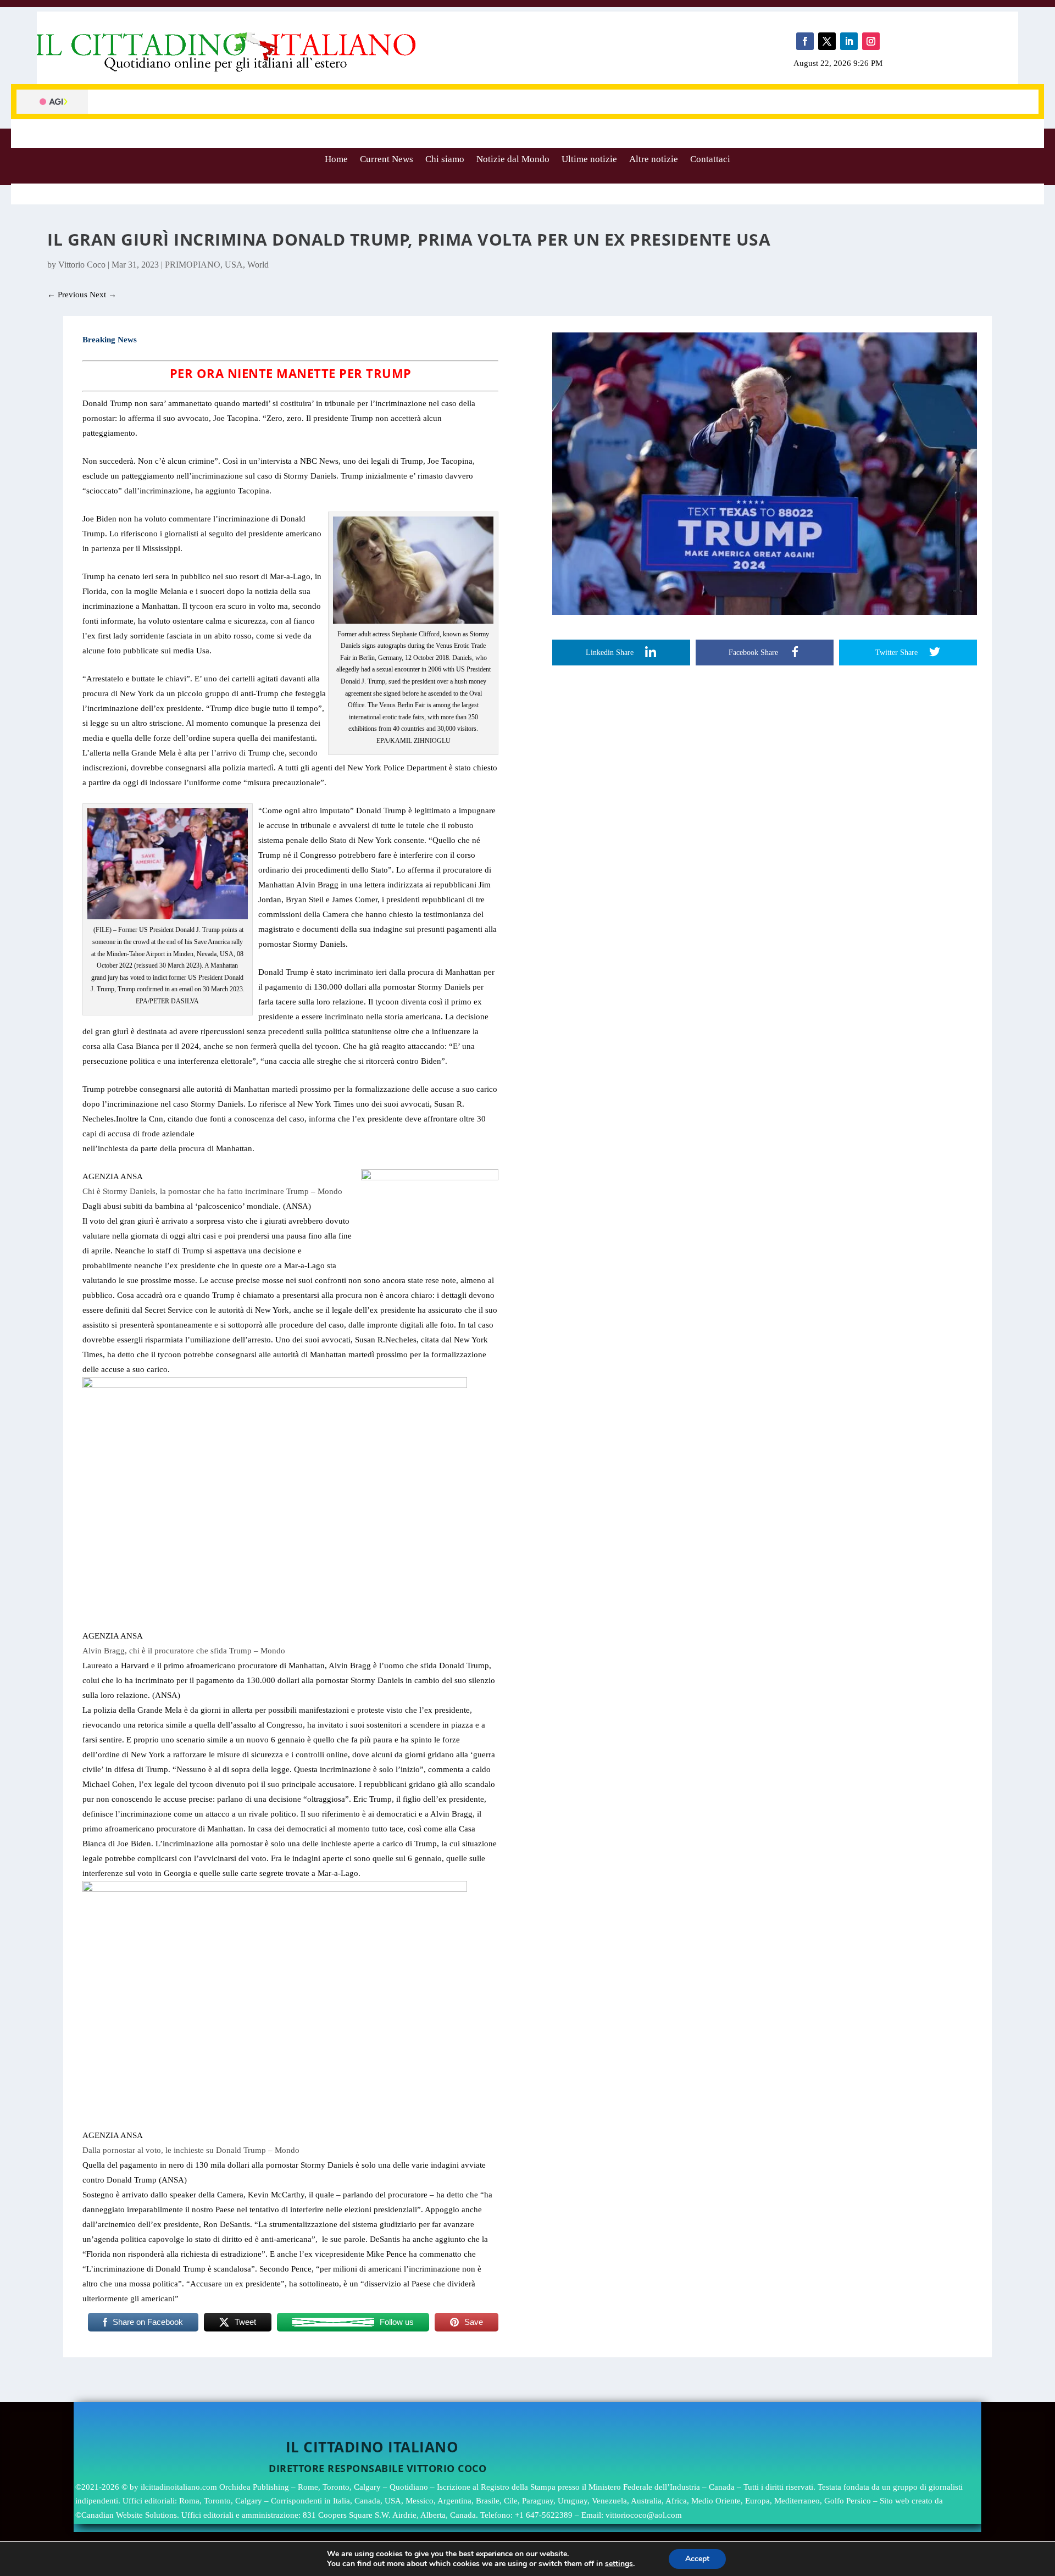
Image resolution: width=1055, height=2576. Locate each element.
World (258, 265)
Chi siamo (445, 159)
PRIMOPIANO (193, 265)
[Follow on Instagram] (871, 41)
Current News (387, 159)
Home (336, 159)
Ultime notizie (589, 159)
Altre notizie (654, 159)
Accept (697, 2559)
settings (619, 2564)
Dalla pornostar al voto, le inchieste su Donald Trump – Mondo (191, 2150)
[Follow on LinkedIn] (849, 41)
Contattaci (710, 159)
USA (234, 265)
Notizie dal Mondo (513, 159)
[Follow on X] (827, 41)
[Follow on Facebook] (805, 41)
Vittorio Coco (82, 265)
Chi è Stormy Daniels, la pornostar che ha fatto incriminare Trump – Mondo (212, 1191)
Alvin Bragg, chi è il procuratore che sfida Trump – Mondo (184, 1651)
